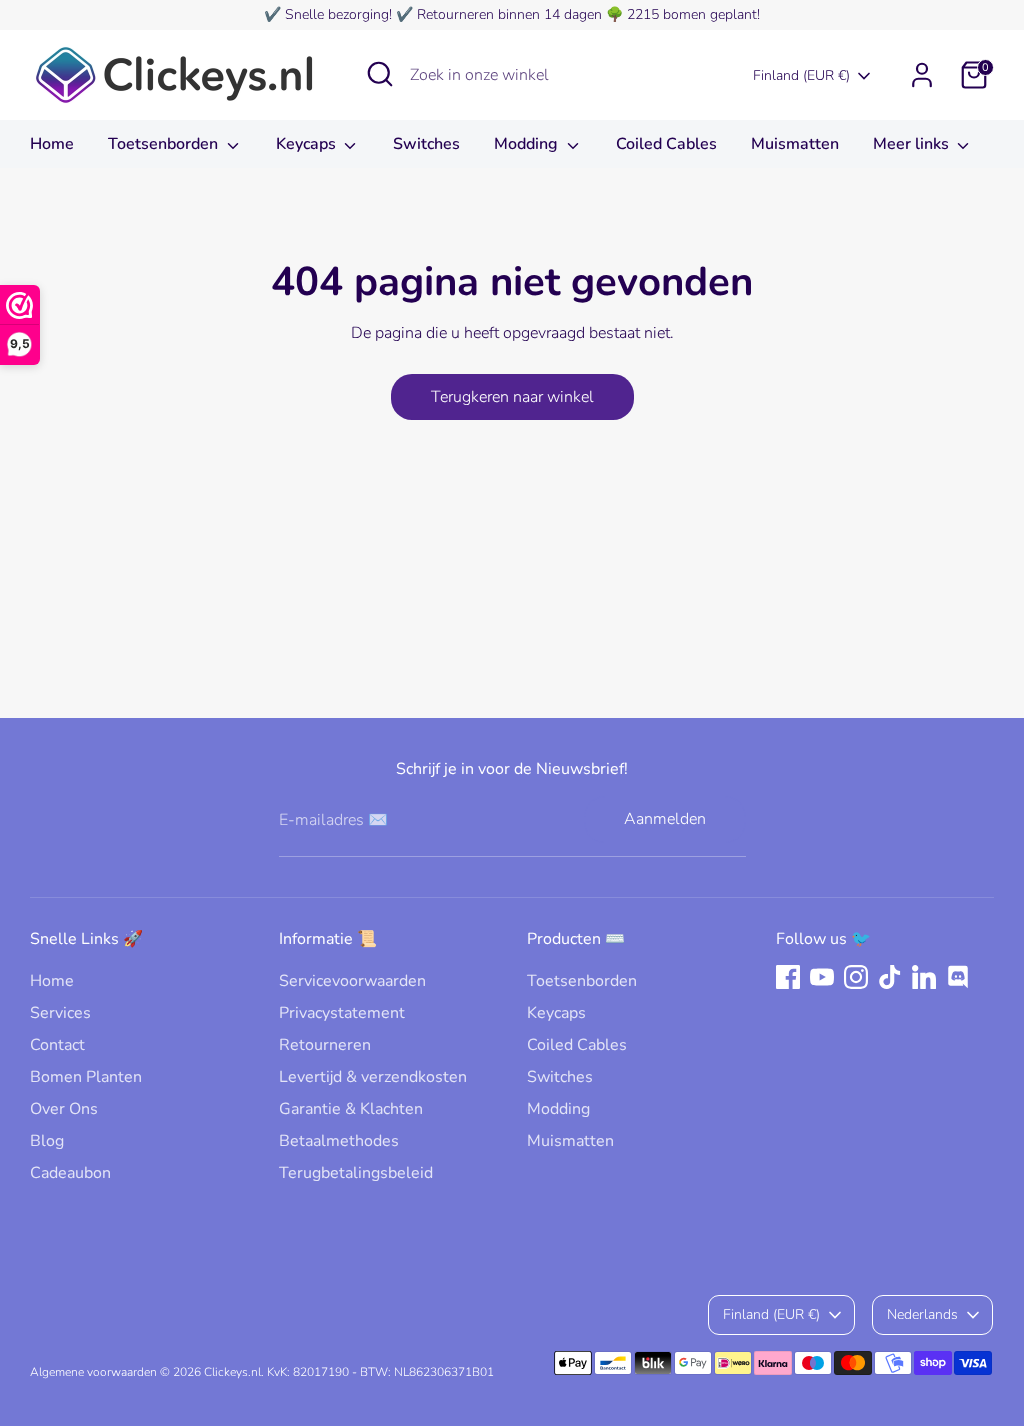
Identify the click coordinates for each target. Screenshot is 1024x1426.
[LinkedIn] (924, 977)
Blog (47, 1141)
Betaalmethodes (339, 1141)
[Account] (922, 75)
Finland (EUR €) (801, 75)
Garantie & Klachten (351, 1109)
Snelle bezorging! (338, 14)
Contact (57, 1045)
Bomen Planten (86, 1077)
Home (52, 144)
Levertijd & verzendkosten (373, 1077)
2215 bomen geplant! (693, 14)
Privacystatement (342, 1013)
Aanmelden (665, 819)
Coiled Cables (666, 144)
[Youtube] (822, 977)
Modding (528, 144)
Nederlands (922, 1314)
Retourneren (325, 1045)
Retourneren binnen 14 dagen (509, 14)
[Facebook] (788, 977)
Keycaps (308, 144)
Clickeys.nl (232, 1372)
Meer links (913, 144)
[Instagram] (856, 977)
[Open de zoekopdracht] (380, 74)
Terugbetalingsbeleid (356, 1173)
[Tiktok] (890, 977)
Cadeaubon (70, 1173)
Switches (426, 144)
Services (60, 1013)
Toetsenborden (165, 144)
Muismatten (795, 144)
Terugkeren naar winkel (512, 397)
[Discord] (958, 977)
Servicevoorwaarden (352, 981)
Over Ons (64, 1109)
